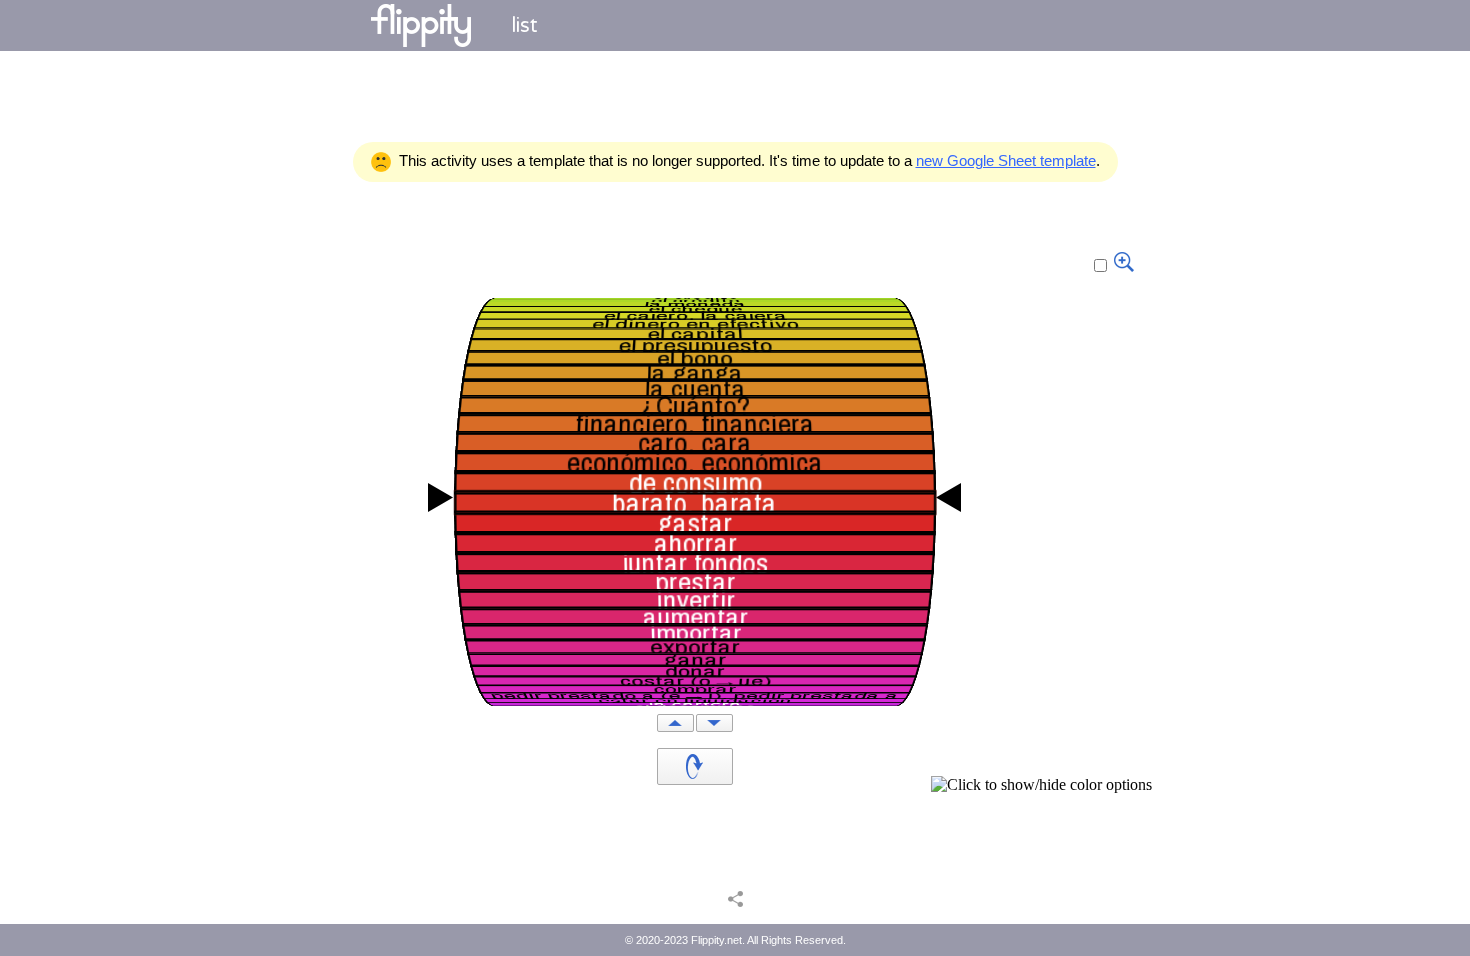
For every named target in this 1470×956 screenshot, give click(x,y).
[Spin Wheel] (695, 766)
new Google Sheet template (1006, 160)
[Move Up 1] (675, 723)
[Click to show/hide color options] (1041, 785)
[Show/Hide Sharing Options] (735, 898)
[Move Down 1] (714, 723)
